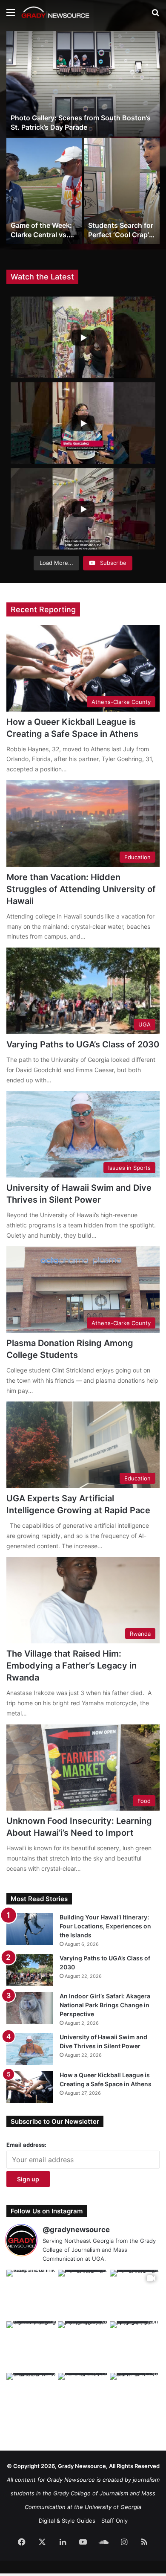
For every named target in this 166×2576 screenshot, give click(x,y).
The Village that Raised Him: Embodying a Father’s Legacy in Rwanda (72, 1666)
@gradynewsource (76, 2230)
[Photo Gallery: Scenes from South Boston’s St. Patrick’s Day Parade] (83, 84)
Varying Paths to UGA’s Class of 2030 (83, 1044)
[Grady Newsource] (55, 12)
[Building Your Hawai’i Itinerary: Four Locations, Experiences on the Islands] (30, 1929)
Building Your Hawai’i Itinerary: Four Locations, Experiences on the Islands (105, 1926)
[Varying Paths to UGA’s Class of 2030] (30, 1970)
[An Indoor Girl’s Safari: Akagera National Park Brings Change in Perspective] (30, 2008)
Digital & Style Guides (67, 2521)
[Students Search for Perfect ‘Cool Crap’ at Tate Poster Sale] (122, 191)
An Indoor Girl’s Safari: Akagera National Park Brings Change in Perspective (105, 2005)
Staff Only (114, 2521)
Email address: (26, 2145)
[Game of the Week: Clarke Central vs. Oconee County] (44, 191)
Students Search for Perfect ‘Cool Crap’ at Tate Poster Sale (121, 235)
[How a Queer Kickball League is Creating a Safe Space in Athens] (30, 2087)
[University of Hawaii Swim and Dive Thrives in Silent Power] (30, 2049)
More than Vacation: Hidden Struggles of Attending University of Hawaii (81, 889)
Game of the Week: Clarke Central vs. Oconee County (41, 235)
